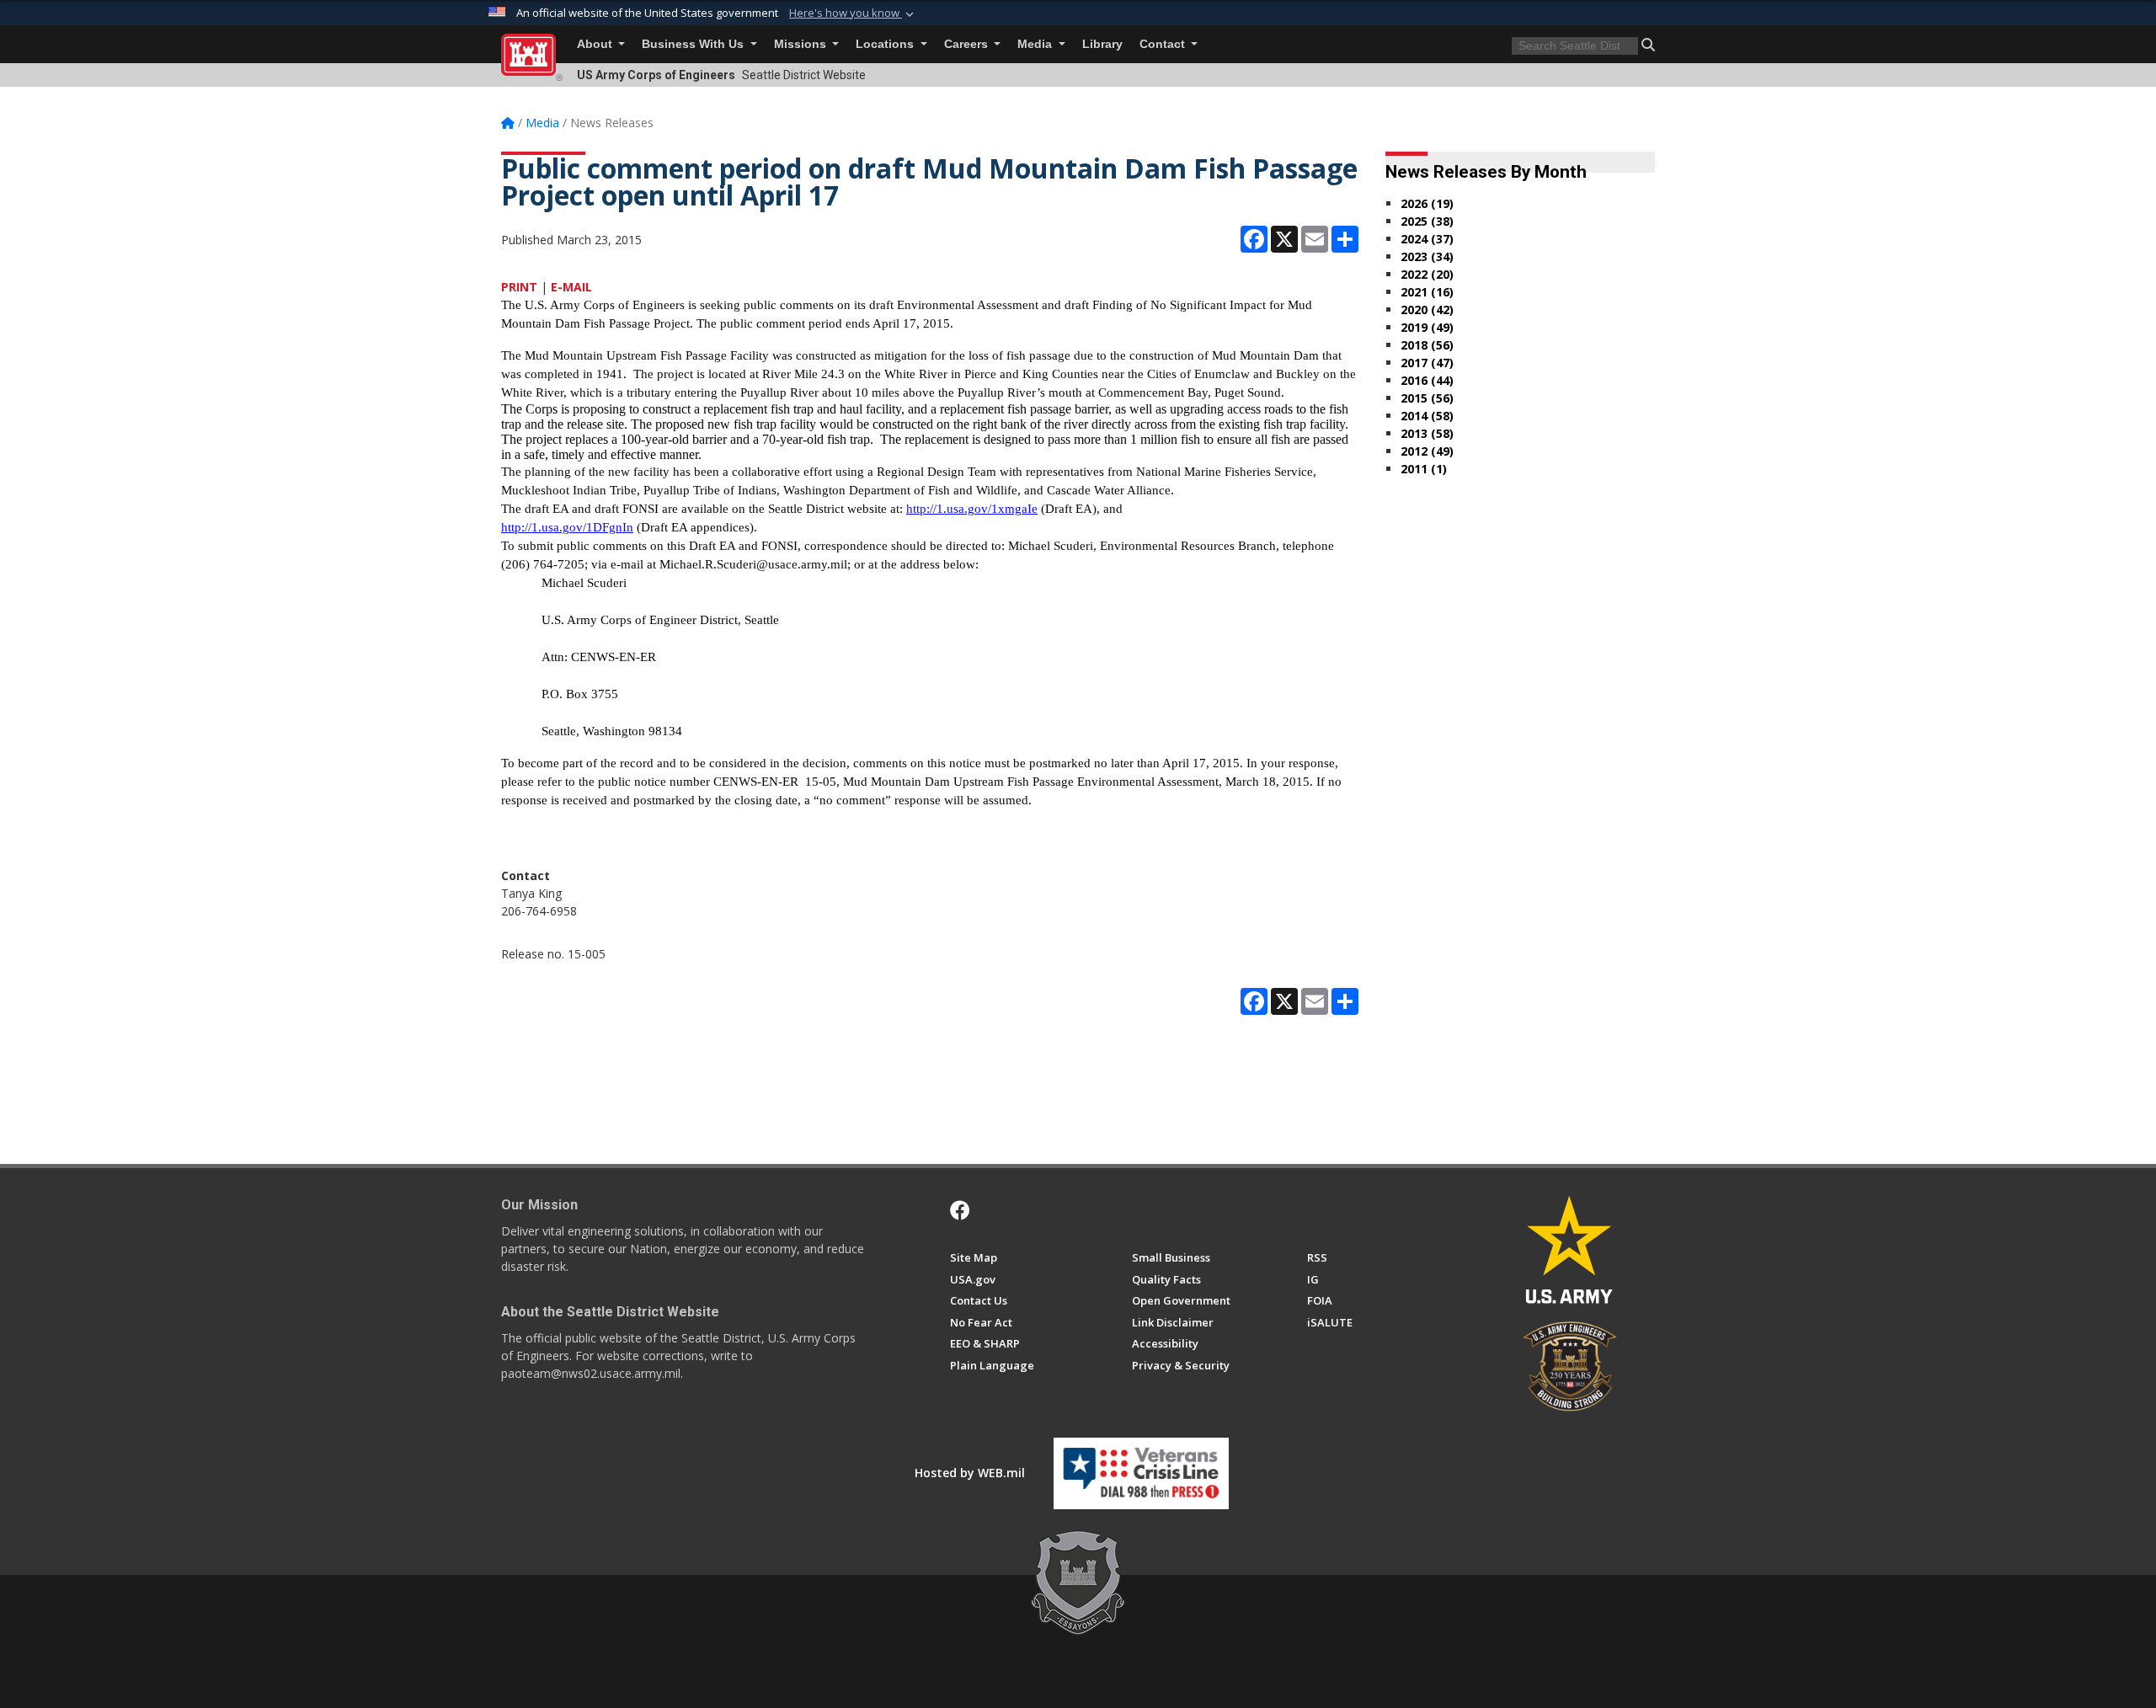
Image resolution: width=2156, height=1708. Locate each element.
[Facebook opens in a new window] (960, 1210)
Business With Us (694, 44)
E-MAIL (571, 287)
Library (1102, 44)
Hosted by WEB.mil (970, 1473)
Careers (968, 44)
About (596, 44)
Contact (1164, 44)
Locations (886, 44)
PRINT (519, 287)
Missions (802, 44)
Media (1036, 44)
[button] (853, 13)
